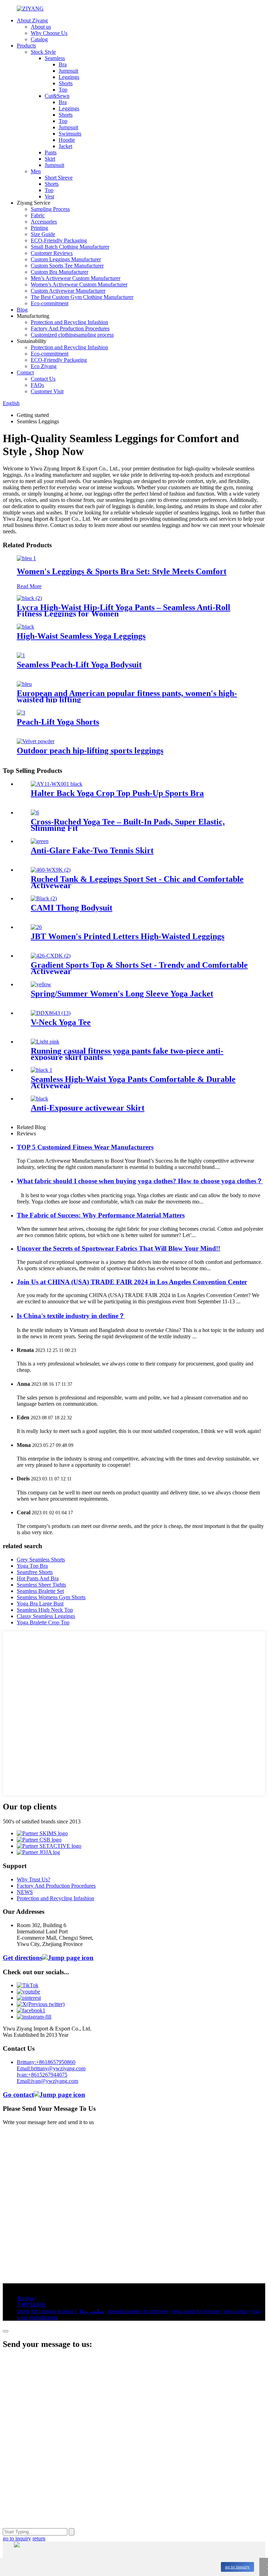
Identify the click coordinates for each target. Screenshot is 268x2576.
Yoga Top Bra (32, 1566)
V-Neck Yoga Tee (61, 1022)
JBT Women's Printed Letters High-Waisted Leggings (128, 936)
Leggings (69, 77)
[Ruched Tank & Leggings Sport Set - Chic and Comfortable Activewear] (51, 870)
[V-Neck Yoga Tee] (51, 1013)
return (39, 2538)
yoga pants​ (235, 2311)
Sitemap (26, 2298)
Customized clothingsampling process (72, 335)
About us (41, 27)
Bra (63, 64)
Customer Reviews (52, 253)
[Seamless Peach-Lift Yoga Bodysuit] (21, 655)
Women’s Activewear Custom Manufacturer (79, 284)
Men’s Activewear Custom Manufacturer (76, 278)
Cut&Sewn (57, 96)
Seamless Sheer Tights (41, 1585)
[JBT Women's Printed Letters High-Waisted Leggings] (36, 927)
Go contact (18, 2095)
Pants (51, 152)
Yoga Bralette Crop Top (43, 1622)
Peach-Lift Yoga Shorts (58, 722)
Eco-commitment (50, 303)
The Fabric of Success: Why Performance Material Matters (101, 1215)
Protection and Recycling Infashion (69, 322)
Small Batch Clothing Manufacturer (70, 247)
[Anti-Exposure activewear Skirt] (39, 1099)
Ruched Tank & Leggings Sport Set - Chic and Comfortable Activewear (137, 882)
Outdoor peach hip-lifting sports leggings (90, 751)
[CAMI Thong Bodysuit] (44, 898)
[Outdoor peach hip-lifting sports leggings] (36, 741)
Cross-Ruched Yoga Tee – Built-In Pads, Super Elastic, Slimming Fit (128, 825)
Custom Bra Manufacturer (59, 272)
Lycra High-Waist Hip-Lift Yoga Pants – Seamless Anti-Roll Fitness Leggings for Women (124, 610)
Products (26, 46)
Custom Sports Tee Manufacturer (67, 266)
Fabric (38, 215)
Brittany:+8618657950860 (46, 2062)
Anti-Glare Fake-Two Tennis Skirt (92, 850)
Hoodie (67, 140)
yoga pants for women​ (196, 2311)
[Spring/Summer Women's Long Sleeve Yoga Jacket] (41, 984)
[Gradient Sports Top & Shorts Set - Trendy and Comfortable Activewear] (51, 956)
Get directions (23, 1958)
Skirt (50, 159)
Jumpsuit (68, 71)
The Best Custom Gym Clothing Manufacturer (82, 297)
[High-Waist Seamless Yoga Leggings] (25, 627)
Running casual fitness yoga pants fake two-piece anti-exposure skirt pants (127, 1054)
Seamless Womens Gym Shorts (51, 1597)
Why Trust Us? (33, 1879)
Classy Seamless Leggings (46, 1616)
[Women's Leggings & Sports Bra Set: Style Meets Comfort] (26, 558)
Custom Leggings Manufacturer (66, 259)
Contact (25, 372)
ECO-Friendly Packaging (59, 240)
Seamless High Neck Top (45, 1610)
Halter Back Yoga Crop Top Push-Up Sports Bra (117, 793)
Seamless (55, 58)
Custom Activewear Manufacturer (68, 291)
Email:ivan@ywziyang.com (47, 2081)
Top (63, 90)
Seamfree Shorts (35, 1572)
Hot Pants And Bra (38, 1578)
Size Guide (43, 234)
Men (36, 171)
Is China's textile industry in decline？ (71, 1316)
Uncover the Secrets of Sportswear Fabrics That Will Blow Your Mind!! (118, 1248)
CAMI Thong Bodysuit (72, 908)
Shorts (66, 83)
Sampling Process (50, 209)
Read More (29, 586)
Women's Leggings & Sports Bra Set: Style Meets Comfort (122, 571)
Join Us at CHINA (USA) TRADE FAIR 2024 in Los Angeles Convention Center (132, 1282)
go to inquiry (237, 2567)
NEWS (25, 1892)
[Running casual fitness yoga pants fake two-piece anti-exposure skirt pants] (45, 1042)
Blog (22, 310)
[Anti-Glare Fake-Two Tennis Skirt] (40, 841)
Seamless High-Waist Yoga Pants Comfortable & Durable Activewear (133, 1082)
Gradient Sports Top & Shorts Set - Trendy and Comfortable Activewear (139, 968)
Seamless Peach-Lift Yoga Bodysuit (79, 665)
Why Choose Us (49, 33)
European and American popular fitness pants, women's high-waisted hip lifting (127, 696)
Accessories (44, 222)
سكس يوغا (92, 2311)
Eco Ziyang (44, 366)
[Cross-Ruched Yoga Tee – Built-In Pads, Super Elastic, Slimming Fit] (35, 813)
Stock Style (43, 52)
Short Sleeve (59, 178)
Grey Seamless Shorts (41, 1560)
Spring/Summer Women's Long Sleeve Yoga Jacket (122, 994)
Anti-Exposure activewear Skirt (88, 1108)
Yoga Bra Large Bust (40, 1604)
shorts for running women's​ (47, 2311)
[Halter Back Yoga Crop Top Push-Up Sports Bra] (57, 784)
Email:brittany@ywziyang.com (51, 2068)
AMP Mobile (31, 2304)
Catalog (39, 39)
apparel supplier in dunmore (138, 2311)
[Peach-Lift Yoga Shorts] (21, 713)
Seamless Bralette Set (40, 1591)
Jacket (65, 146)
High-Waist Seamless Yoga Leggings (81, 636)
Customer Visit (47, 391)
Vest (49, 196)
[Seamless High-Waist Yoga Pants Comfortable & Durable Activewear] (42, 1070)
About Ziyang (32, 20)
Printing (39, 228)
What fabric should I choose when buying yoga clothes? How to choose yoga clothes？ (140, 1181)
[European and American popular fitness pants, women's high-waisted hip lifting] (24, 684)
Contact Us (43, 379)
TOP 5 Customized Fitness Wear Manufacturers (85, 1147)
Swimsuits (70, 134)
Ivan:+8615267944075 (42, 2075)
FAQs (37, 385)
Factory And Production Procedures (70, 328)
